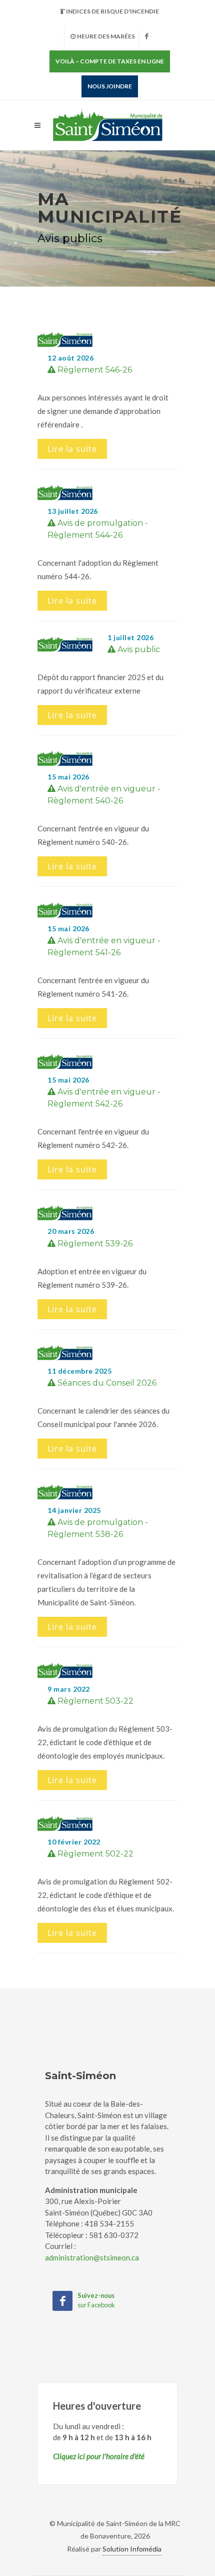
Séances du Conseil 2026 (106, 1383)
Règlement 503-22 (94, 1701)
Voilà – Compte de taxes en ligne (110, 61)
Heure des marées (106, 36)
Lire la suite (72, 449)
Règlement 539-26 (94, 1244)
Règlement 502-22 (94, 1854)
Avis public (138, 649)
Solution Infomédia (132, 2549)
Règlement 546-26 (94, 370)
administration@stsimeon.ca (92, 2257)
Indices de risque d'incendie (112, 11)
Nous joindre (110, 86)
